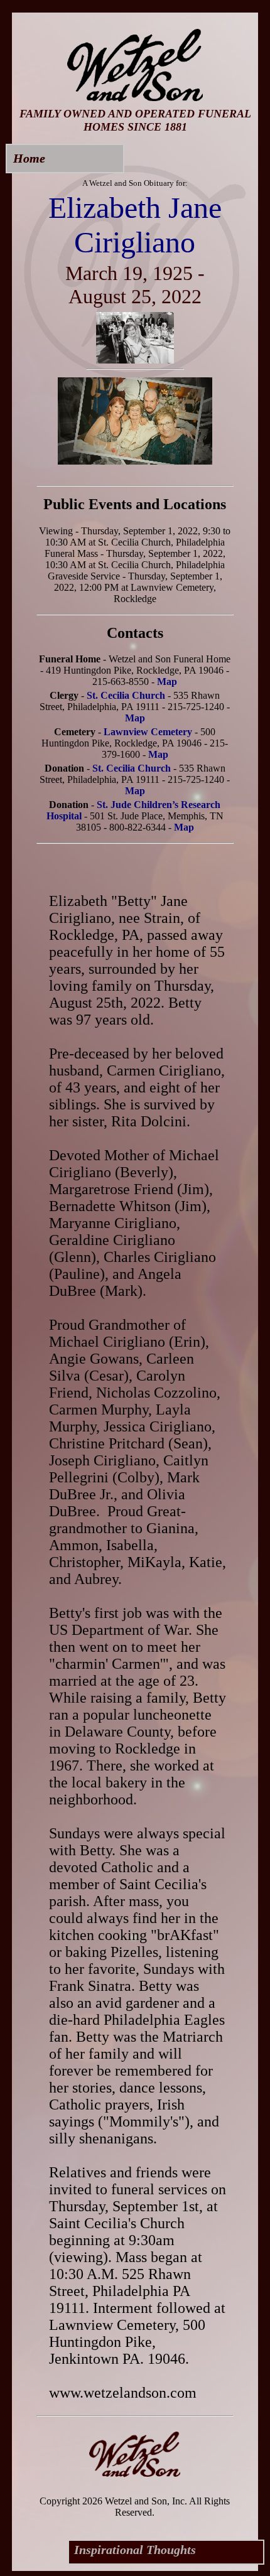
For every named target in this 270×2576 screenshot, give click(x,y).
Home (29, 158)
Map (167, 682)
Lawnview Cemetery (148, 732)
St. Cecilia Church (126, 695)
